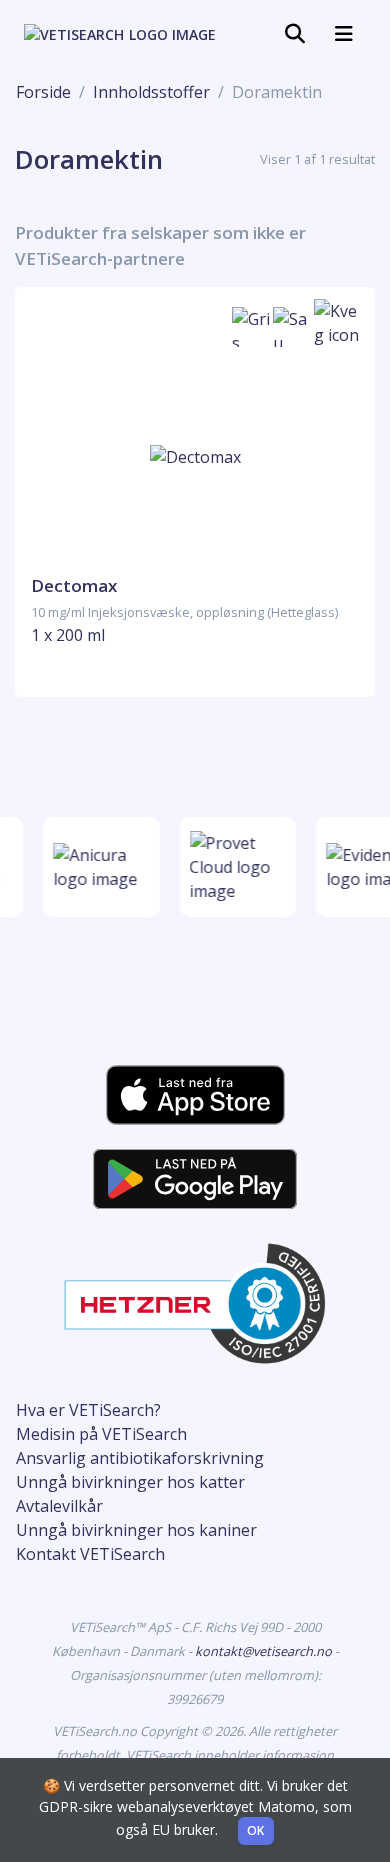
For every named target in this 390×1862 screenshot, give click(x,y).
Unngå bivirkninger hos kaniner (136, 1530)
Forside (43, 92)
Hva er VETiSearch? (88, 1410)
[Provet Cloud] (236, 867)
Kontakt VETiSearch (90, 1554)
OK (256, 1830)
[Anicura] (100, 867)
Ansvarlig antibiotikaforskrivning (140, 1458)
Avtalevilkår (59, 1506)
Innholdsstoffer (151, 92)
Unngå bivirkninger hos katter (130, 1482)
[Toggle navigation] (295, 34)
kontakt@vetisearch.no (265, 1651)
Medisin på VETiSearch (101, 1434)
